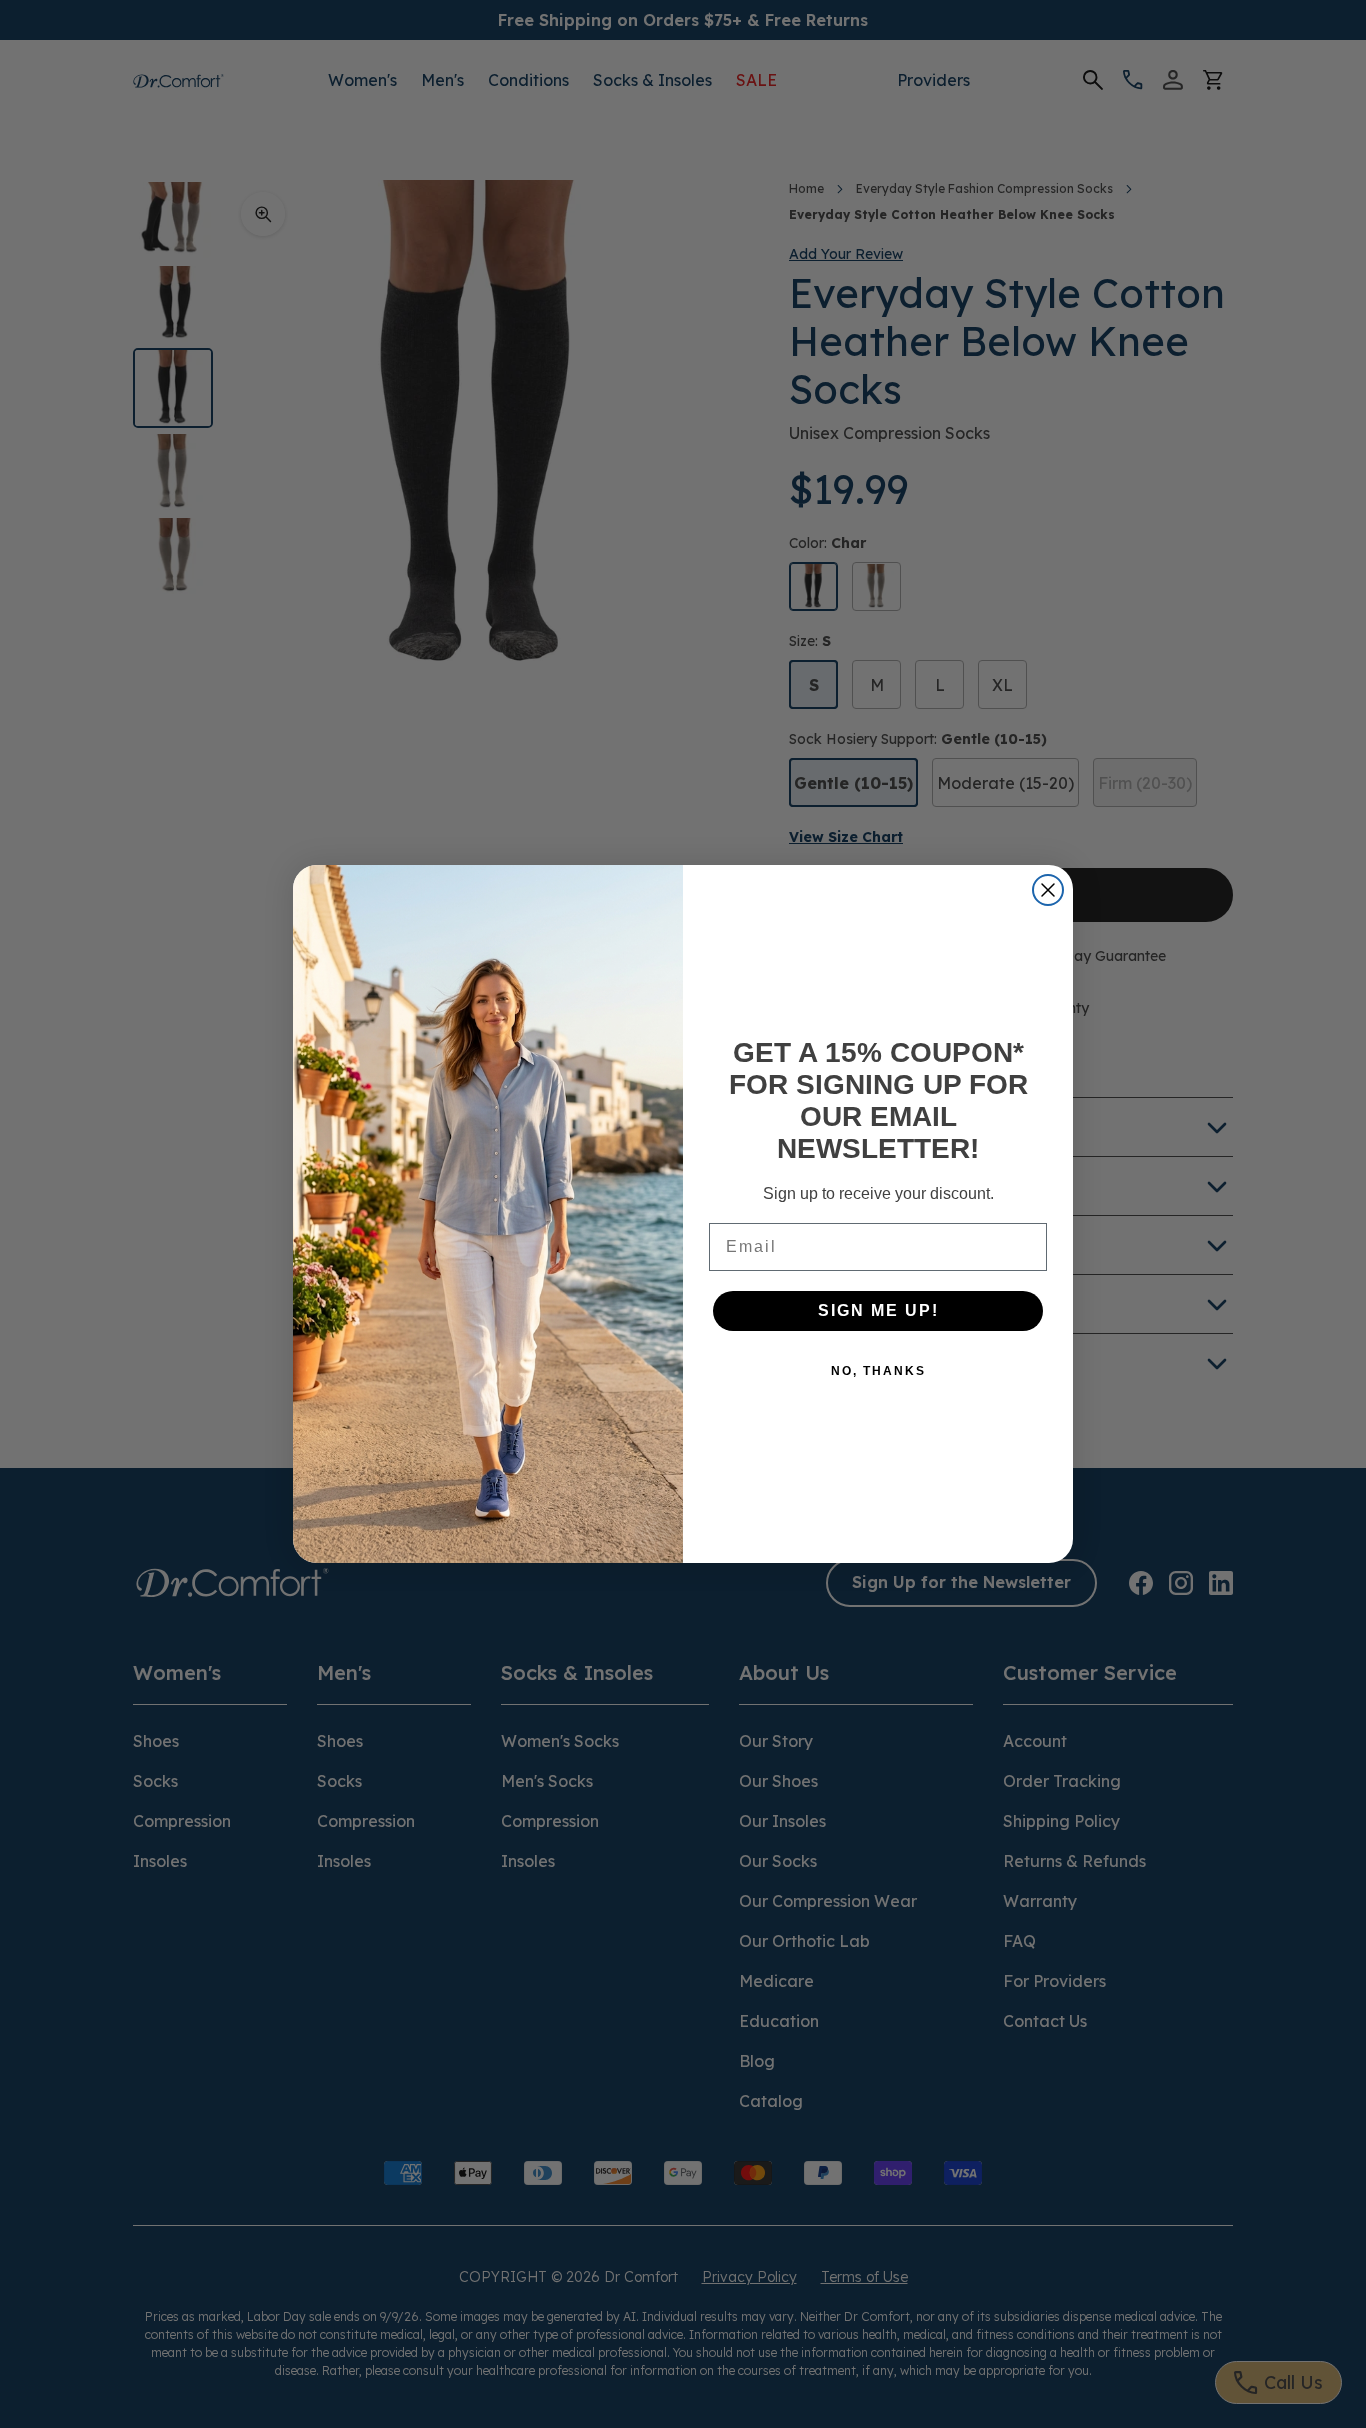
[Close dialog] (1048, 890)
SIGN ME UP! (878, 1310)
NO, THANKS (878, 1371)
